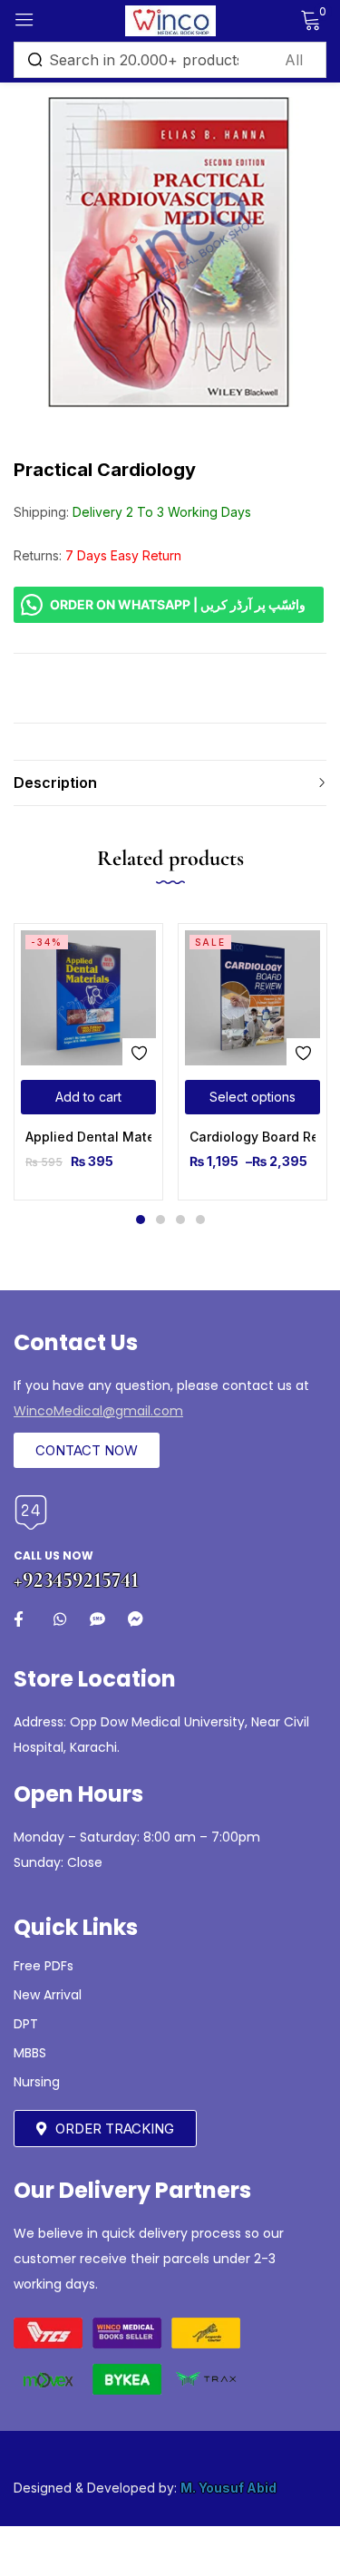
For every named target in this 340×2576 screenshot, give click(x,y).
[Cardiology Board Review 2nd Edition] (253, 998)
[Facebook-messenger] (136, 1619)
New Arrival (48, 1995)
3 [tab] (180, 1220)
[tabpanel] (88, 1062)
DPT (26, 2024)
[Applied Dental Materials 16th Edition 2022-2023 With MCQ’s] (88, 998)
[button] (88, 1097)
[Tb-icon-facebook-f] (21, 1619)
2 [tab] (160, 1220)
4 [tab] (200, 1220)
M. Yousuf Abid (228, 2488)
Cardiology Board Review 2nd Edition (253, 1137)
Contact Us (76, 1342)
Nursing (37, 2082)
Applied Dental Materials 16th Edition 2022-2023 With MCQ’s (88, 1137)
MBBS (30, 2053)
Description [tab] (55, 783)
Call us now (53, 1555)
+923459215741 (76, 1580)
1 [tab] (141, 1220)
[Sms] (97, 1619)
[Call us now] (31, 1512)
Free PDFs (44, 1966)
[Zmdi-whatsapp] (59, 1619)
